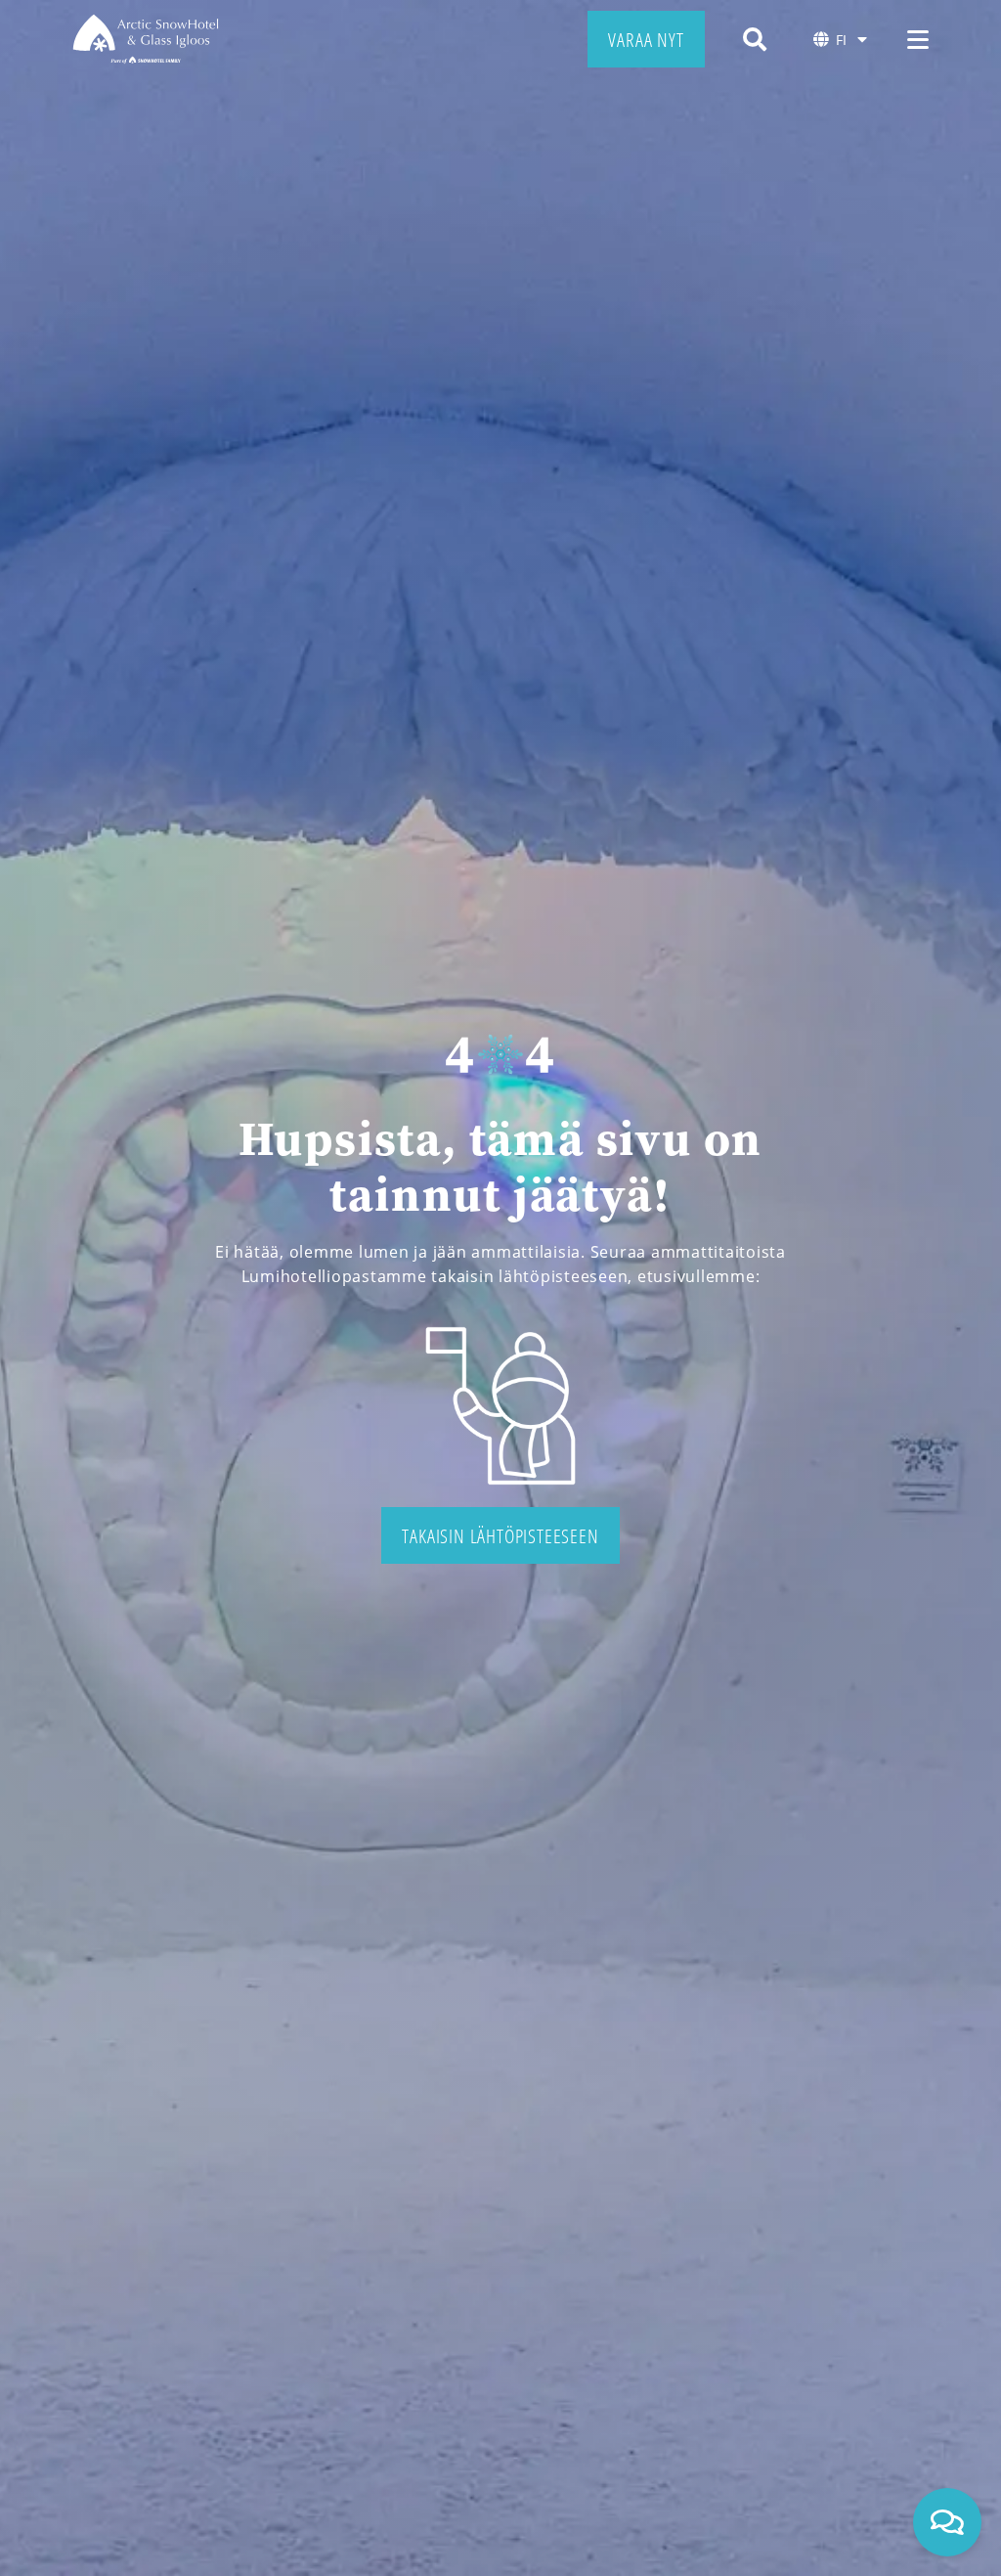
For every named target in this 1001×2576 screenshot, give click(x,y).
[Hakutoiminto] (755, 39)
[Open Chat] (947, 2522)
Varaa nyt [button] (646, 39)
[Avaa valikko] (918, 39)
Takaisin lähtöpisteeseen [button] (500, 1535)
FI (841, 40)
